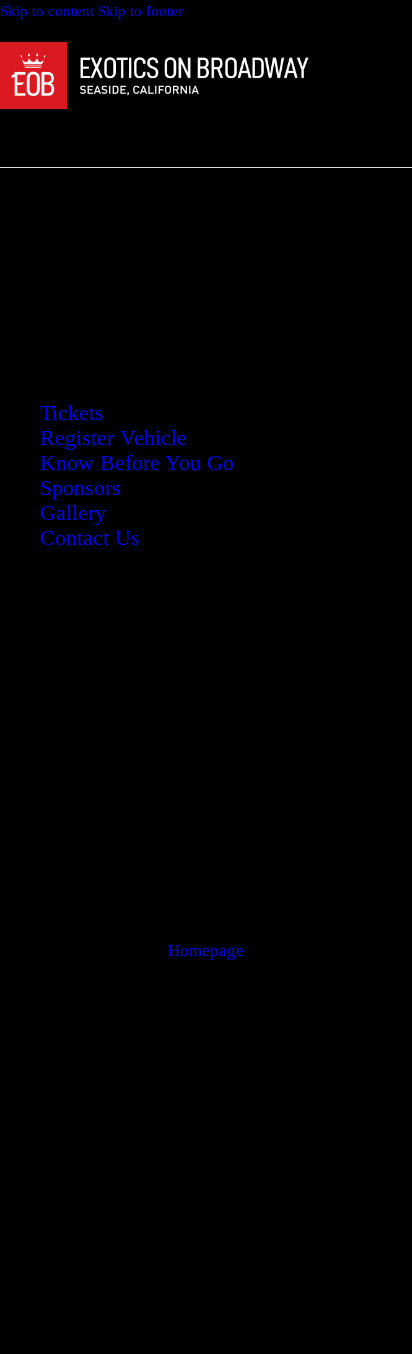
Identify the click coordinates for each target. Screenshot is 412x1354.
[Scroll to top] (364, 1321)
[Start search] (198, 136)
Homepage (206, 950)
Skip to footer (140, 11)
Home (128, 258)
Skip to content (47, 11)
